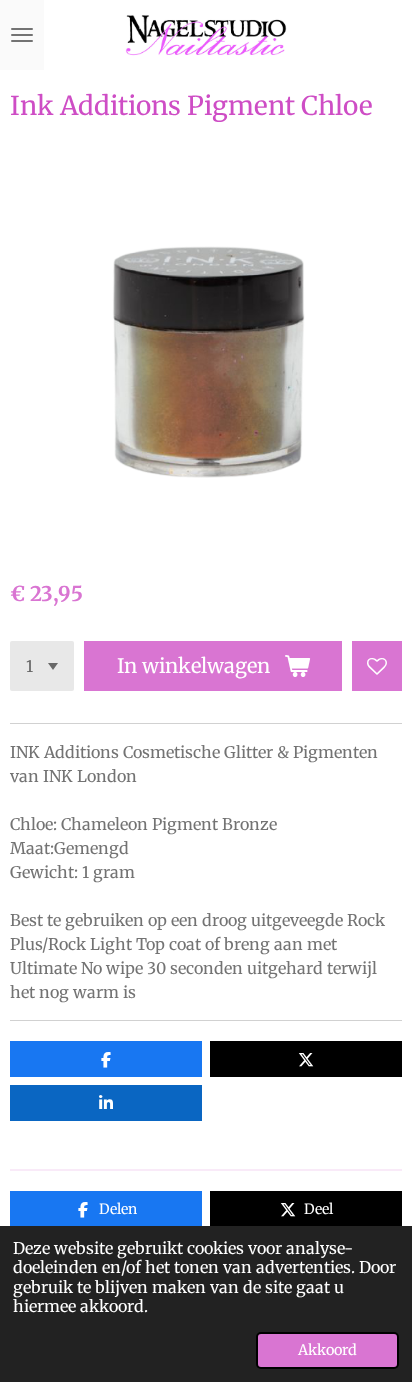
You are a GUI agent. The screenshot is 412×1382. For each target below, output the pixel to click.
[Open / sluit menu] (22, 35)
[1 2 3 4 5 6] (42, 666)
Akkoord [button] (327, 1350)
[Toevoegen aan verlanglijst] (377, 666)
